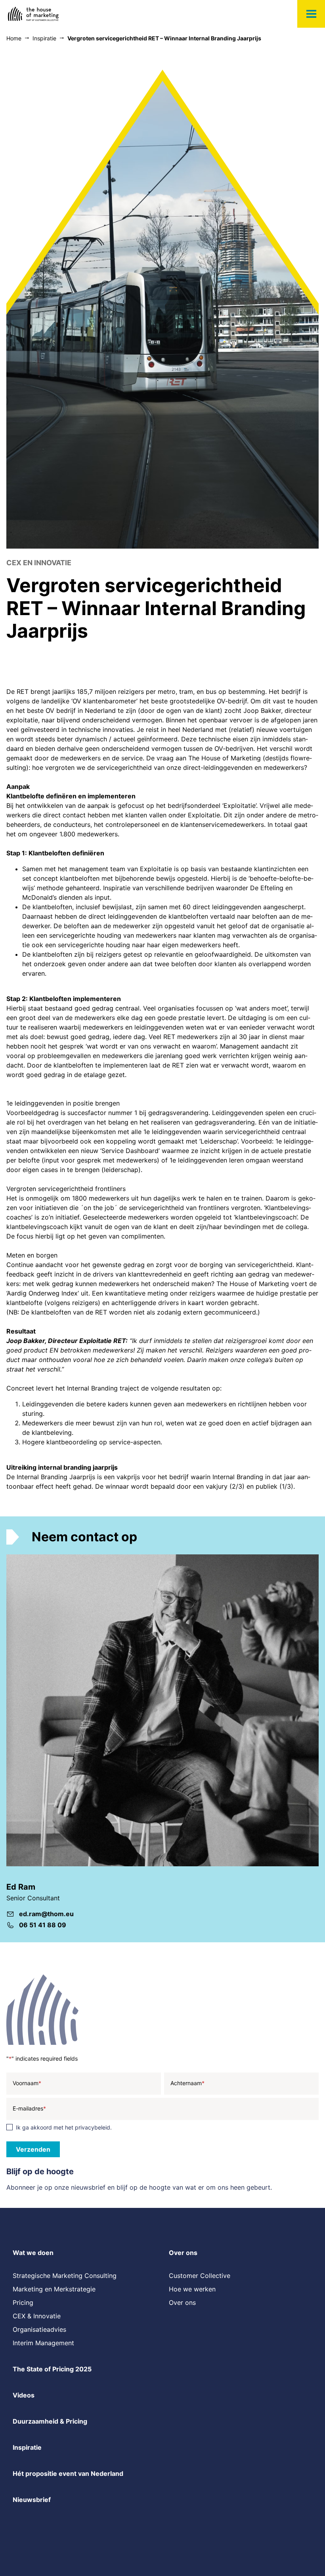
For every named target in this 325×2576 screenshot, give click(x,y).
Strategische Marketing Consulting (65, 2276)
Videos (24, 2395)
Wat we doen (33, 2253)
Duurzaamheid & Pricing (50, 2421)
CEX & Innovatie (37, 2316)
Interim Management (43, 2343)
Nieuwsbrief (32, 2500)
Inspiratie (27, 2447)
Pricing (23, 2302)
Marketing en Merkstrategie (54, 2289)
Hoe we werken (192, 2289)
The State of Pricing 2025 (52, 2369)
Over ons (183, 2253)
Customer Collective (200, 2276)
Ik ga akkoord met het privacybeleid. (64, 2127)
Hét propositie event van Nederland (68, 2473)
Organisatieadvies (39, 2329)
